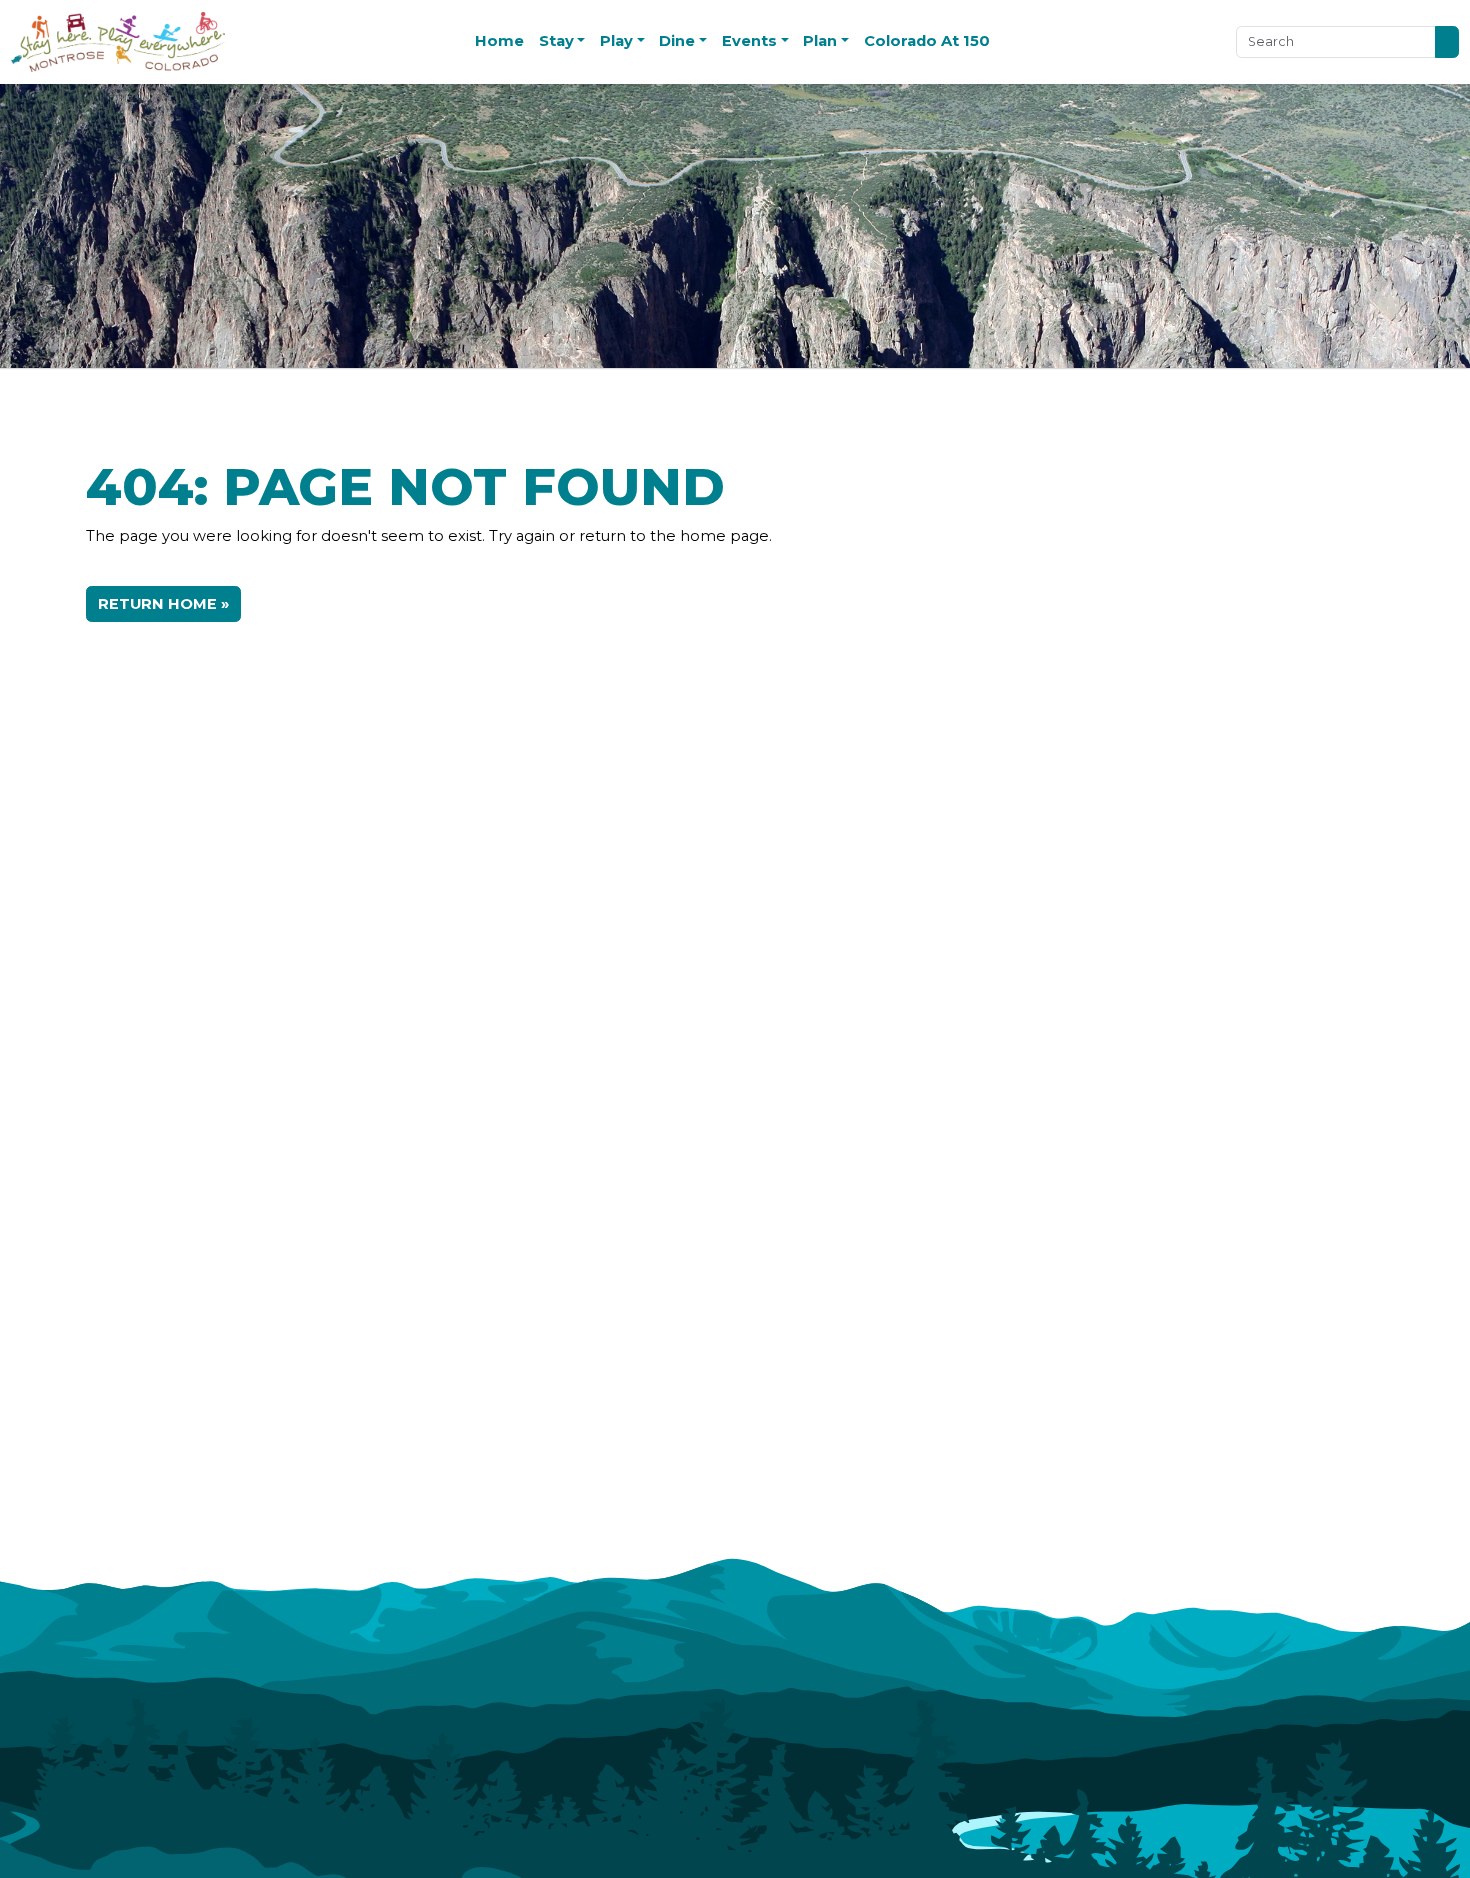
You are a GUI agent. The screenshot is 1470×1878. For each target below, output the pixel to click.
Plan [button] (820, 41)
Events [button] (749, 41)
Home (499, 41)
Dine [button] (677, 41)
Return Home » (163, 604)
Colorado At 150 (927, 41)
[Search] (1447, 42)
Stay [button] (556, 41)
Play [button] (616, 41)
